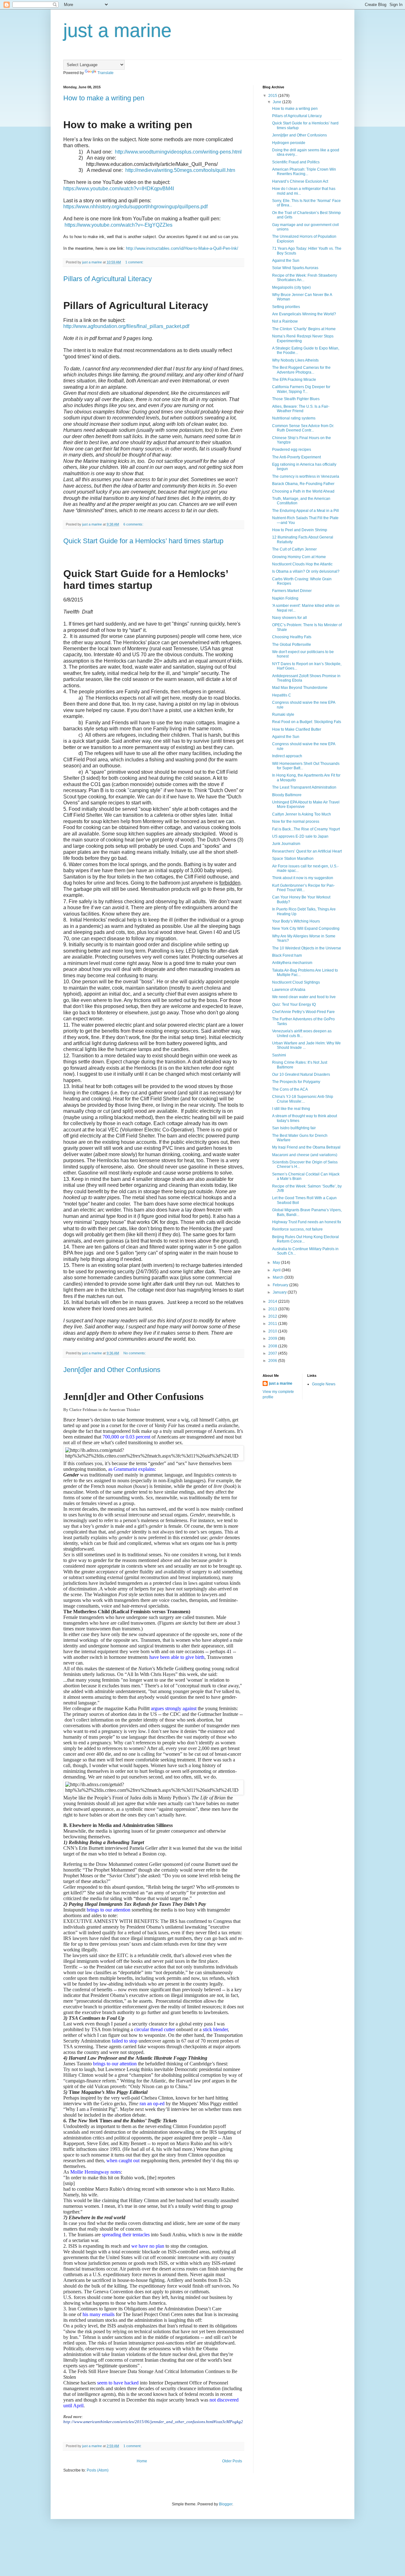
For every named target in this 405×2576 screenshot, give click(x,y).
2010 (273, 1331)
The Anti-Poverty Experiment (296, 457)
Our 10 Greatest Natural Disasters (301, 1074)
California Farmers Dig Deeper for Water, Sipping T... (301, 389)
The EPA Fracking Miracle (294, 380)
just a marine (281, 1383)
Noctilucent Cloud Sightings (296, 982)
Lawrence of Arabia (289, 990)
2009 (273, 1338)
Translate (106, 73)
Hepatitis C (282, 695)
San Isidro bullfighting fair (294, 1128)
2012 (273, 1316)
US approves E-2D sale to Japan (300, 836)
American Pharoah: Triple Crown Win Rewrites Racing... (304, 172)
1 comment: (135, 262)
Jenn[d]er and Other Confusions (112, 1370)
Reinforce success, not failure (297, 1229)
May (277, 1263)
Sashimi (279, 1055)
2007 (273, 1353)
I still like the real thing (291, 1109)
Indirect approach (287, 756)
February (281, 1285)
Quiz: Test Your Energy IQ (294, 1005)
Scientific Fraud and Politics (296, 162)
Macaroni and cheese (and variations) (305, 1155)
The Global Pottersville (292, 645)
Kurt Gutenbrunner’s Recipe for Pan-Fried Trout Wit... (303, 888)
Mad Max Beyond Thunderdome (300, 688)
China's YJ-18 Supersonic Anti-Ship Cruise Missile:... (303, 1099)
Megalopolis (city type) (291, 287)
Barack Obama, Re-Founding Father (303, 484)
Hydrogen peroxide (289, 143)
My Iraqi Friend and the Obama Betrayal (306, 1147)
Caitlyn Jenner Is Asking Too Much (302, 814)
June (277, 102)
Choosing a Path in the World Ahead (303, 491)
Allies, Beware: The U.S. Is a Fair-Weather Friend (301, 409)
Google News (324, 1384)
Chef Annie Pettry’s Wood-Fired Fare (303, 1012)
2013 (273, 1309)
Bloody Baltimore (287, 795)
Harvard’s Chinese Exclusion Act (300, 181)
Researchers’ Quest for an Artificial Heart (307, 851)
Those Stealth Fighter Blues (296, 399)
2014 (273, 1301)
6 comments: (134, 524)
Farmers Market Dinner (292, 591)
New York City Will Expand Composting (306, 929)
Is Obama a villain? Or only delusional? (306, 571)
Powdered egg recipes (292, 450)
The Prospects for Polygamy (296, 1082)
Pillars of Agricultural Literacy (108, 279)
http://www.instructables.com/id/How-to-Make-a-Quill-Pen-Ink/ (182, 248)
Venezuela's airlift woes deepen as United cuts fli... (302, 1033)
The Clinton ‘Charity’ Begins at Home (304, 329)
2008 (273, 1346)
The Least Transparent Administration (304, 787)
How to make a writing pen (104, 98)
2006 (273, 1361)
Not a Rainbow (285, 321)
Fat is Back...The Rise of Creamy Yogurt (306, 829)
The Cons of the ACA (290, 1089)
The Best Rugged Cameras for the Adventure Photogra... (301, 370)
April (277, 1270)
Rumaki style (283, 715)
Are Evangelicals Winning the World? (304, 314)
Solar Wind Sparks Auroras (295, 268)
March (279, 1277)
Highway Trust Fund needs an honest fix (307, 1222)
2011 (273, 1324)
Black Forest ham (287, 955)
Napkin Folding (285, 598)
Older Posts (232, 2461)
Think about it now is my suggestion (303, 878)
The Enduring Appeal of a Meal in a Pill (305, 511)
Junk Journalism (286, 844)
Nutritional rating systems (294, 418)
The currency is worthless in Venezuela (306, 476)
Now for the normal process (296, 822)
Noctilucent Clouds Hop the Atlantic (302, 564)
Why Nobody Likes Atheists (295, 360)
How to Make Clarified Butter (297, 729)
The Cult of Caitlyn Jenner (294, 549)
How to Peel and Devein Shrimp (300, 530)
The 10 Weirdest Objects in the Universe (307, 948)
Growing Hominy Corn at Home (299, 557)
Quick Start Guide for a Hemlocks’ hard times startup (143, 541)
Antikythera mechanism (292, 963)
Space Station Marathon (293, 859)
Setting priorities (286, 307)
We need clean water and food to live (304, 997)
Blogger (226, 2504)
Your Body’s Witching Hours (296, 921)
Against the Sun (286, 261)
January (280, 1292)
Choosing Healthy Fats (292, 637)
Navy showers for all (290, 618)
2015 (273, 96)
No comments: (135, 1353)
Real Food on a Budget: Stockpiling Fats (307, 722)
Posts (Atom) (98, 2470)
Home (142, 2461)
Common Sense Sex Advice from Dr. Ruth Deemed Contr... (303, 428)
